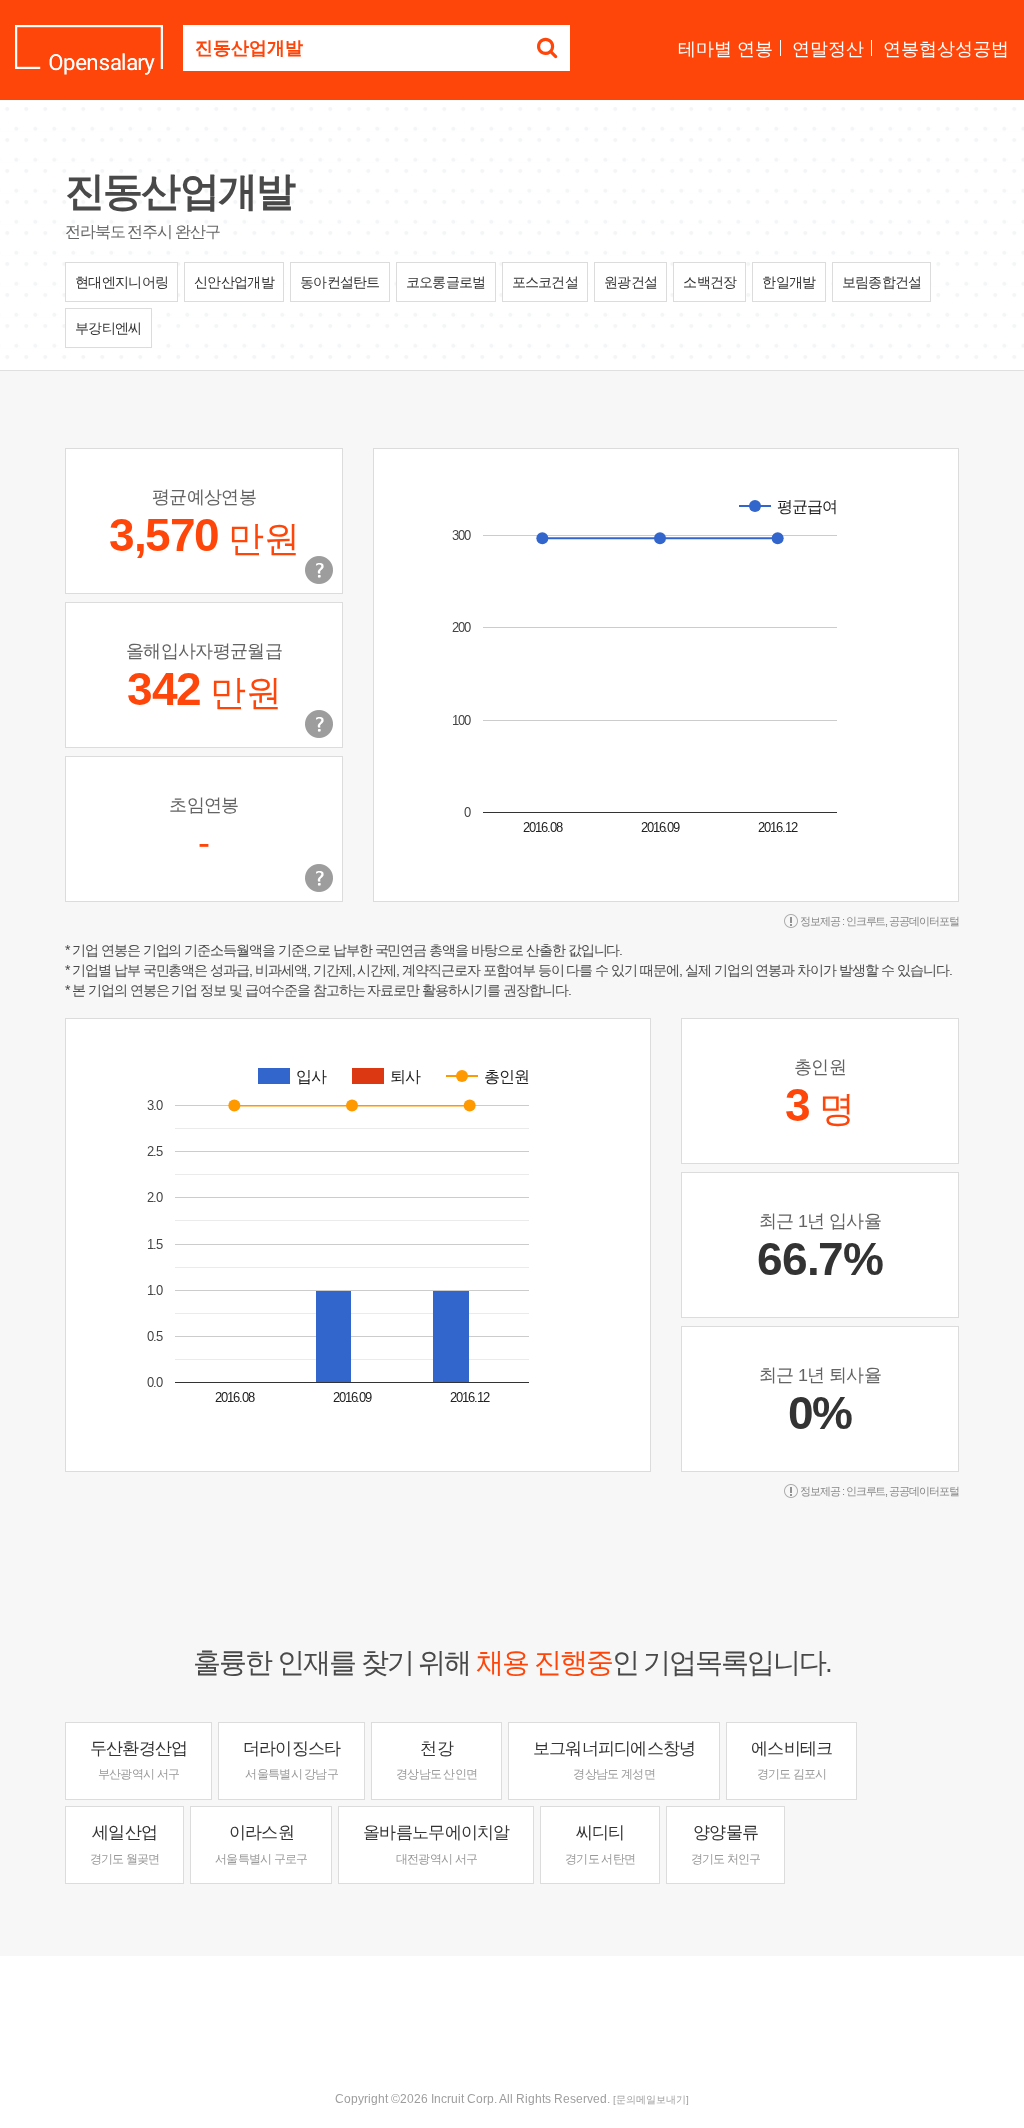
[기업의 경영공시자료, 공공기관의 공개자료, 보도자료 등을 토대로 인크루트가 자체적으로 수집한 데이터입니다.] (319, 878)
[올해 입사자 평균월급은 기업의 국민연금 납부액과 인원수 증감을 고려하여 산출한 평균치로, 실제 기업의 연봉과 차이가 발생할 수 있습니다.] (319, 724)
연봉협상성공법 (946, 49)
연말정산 (828, 49)
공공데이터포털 (924, 921)
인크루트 (866, 921)
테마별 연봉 (725, 49)
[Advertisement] (512, 2021)
